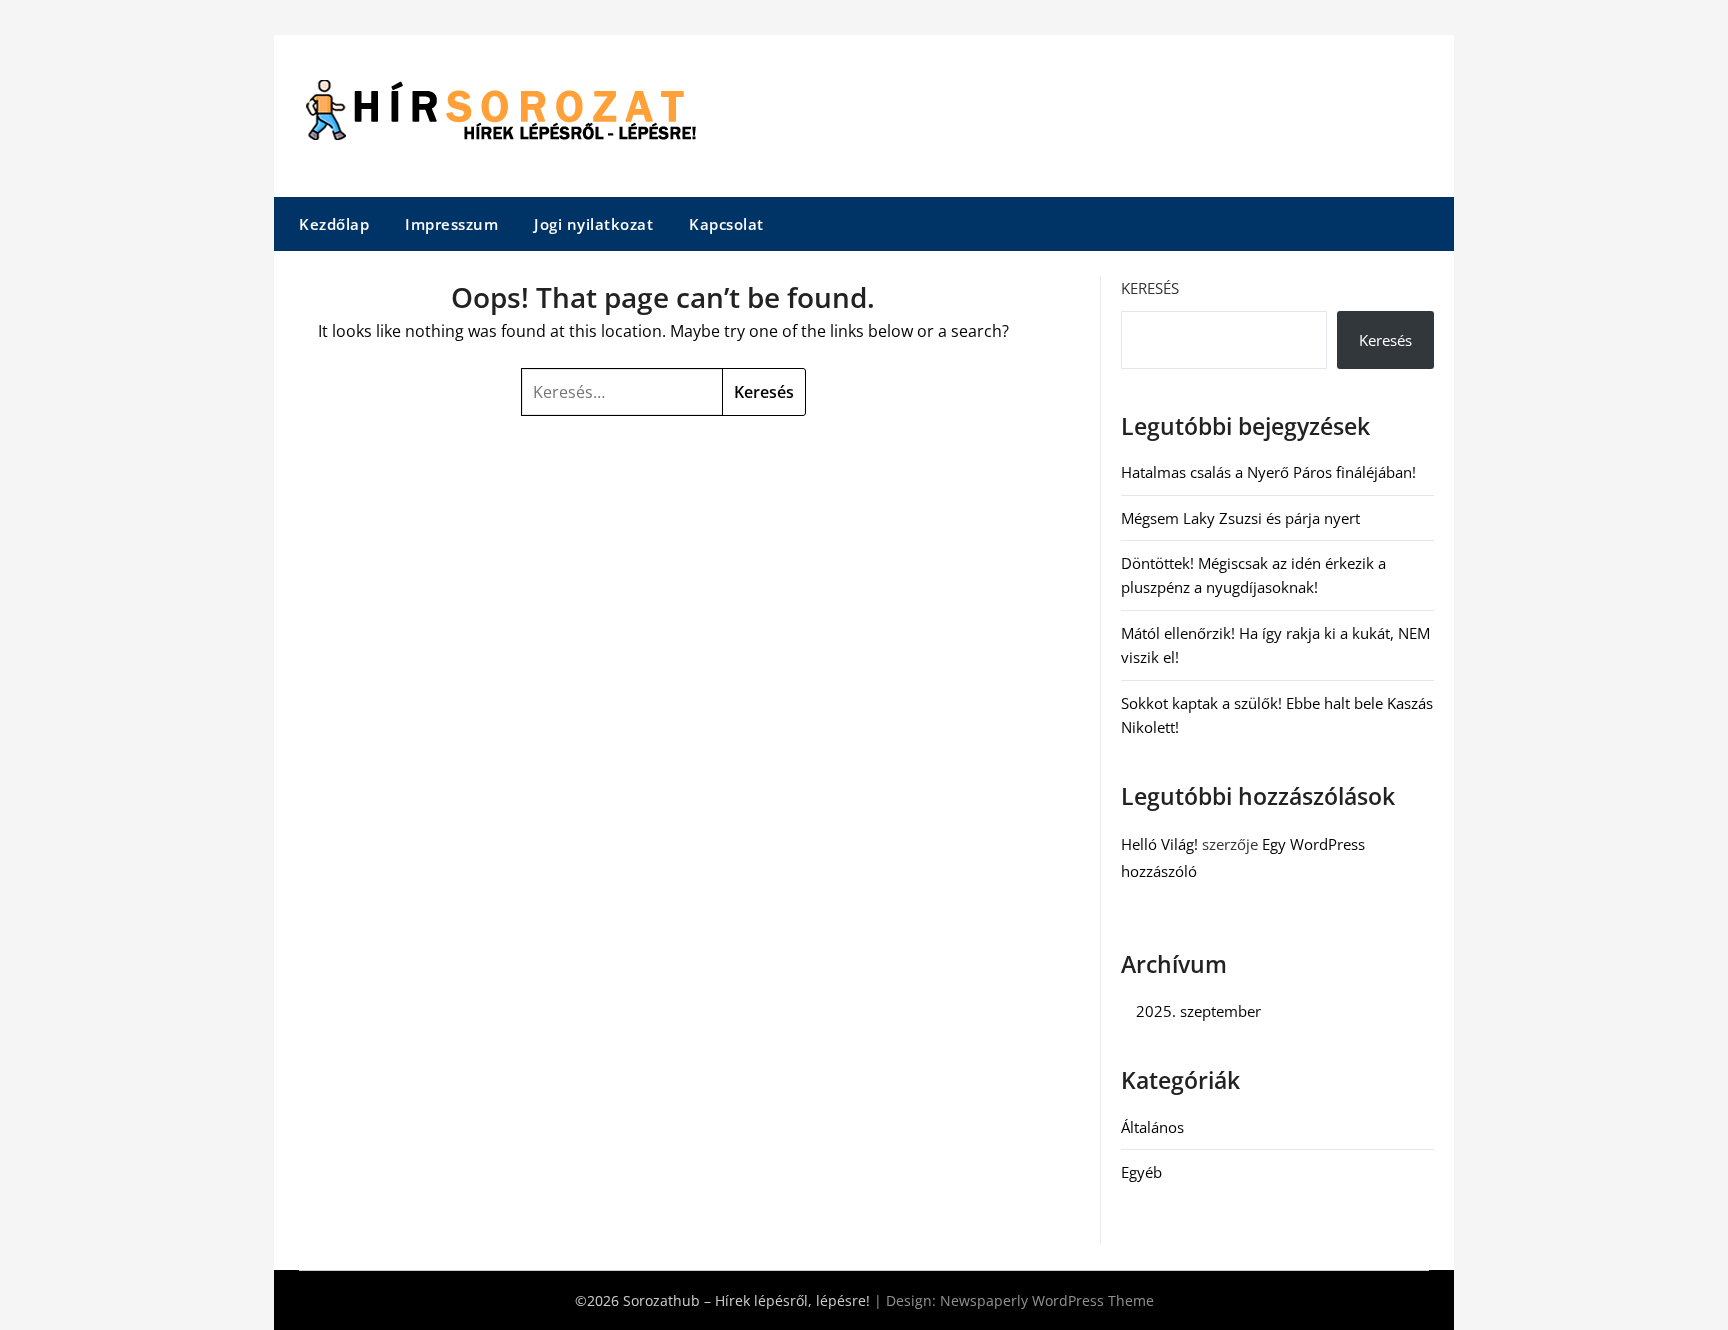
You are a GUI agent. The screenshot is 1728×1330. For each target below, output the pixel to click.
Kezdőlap (334, 224)
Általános (1152, 1127)
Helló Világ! (1159, 844)
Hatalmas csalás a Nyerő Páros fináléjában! (1268, 472)
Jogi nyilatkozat (593, 224)
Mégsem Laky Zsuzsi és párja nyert (1240, 518)
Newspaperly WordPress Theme (1047, 1300)
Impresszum (451, 224)
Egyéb (1141, 1172)
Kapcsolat (726, 224)
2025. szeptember (1198, 1011)
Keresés (1150, 288)
